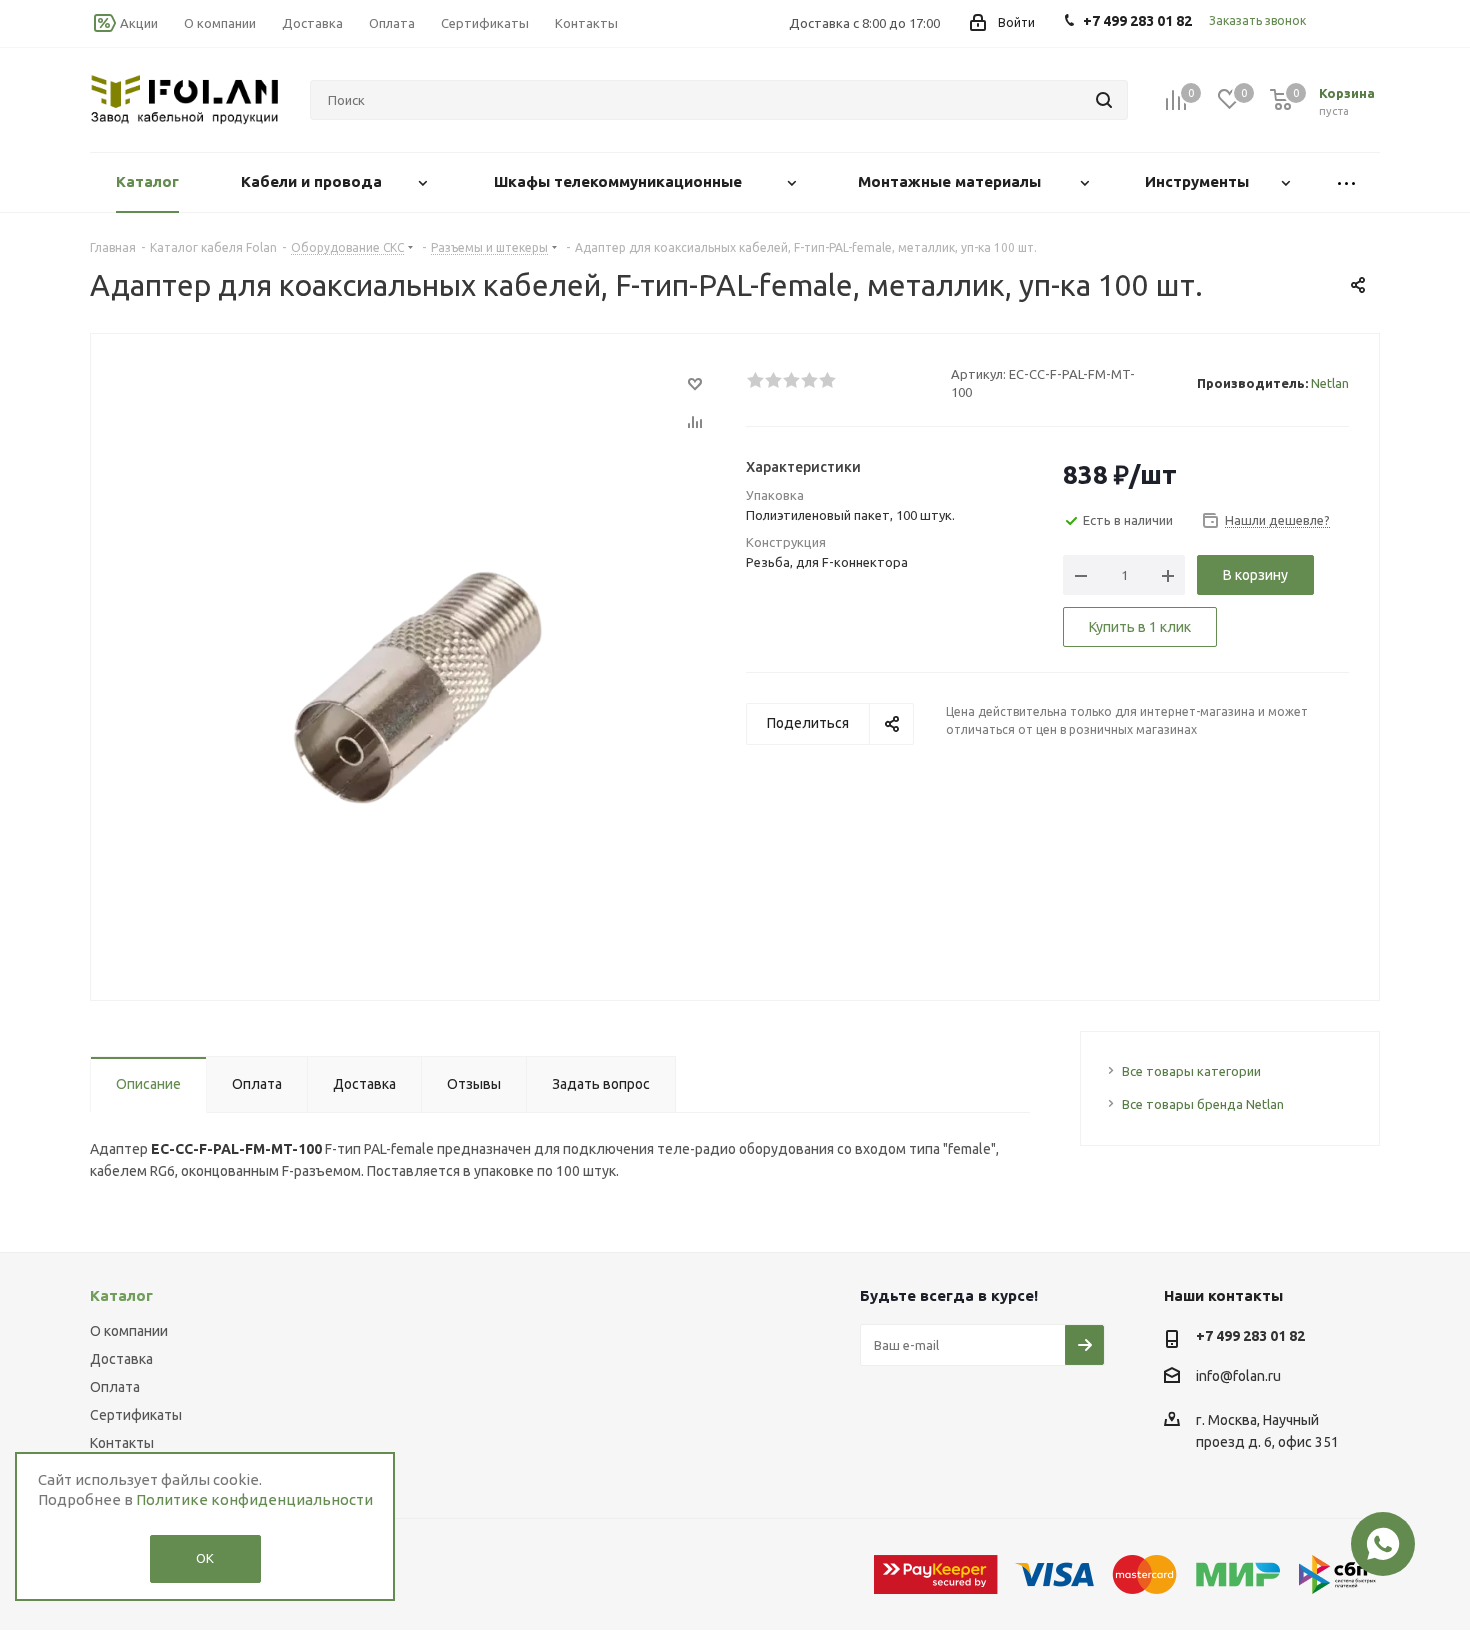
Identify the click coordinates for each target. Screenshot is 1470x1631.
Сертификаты (136, 1415)
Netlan (1330, 383)
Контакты (122, 1443)
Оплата (115, 1387)
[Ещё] (1346, 182)
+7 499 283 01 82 (1250, 1336)
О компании (129, 1331)
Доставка (121, 1359)
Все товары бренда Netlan (1203, 1104)
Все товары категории (1191, 1071)
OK (205, 1558)
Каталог (121, 1295)
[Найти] (1104, 100)
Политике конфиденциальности (254, 1499)
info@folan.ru (1238, 1376)
